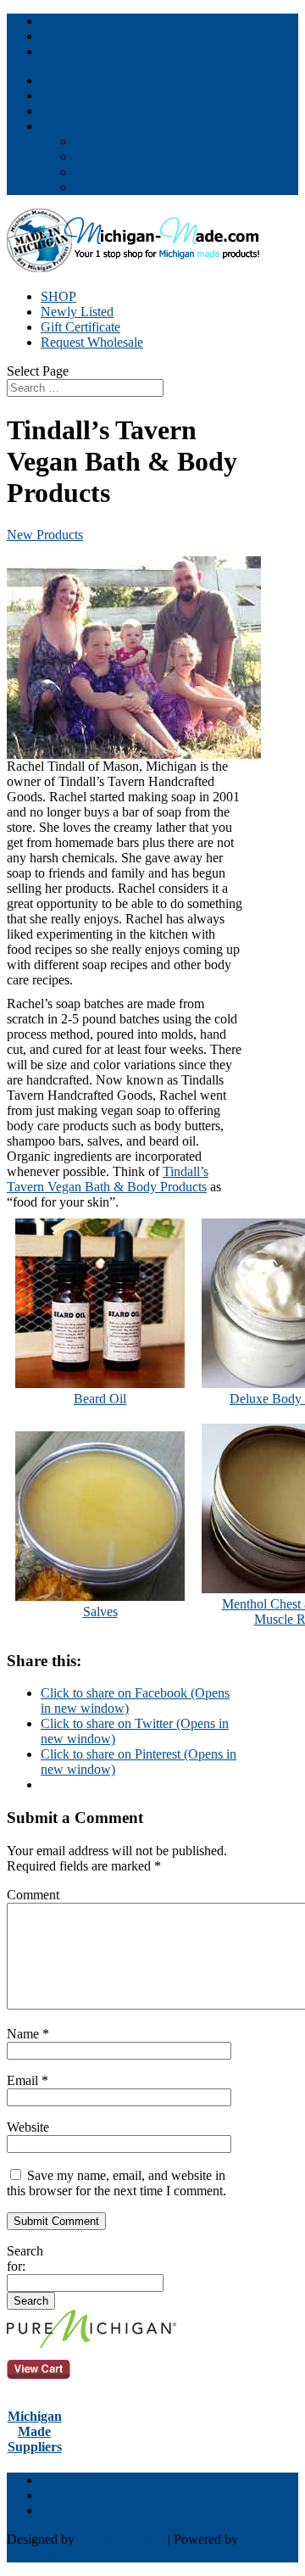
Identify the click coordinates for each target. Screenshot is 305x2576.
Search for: (25, 2258)
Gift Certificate (80, 327)
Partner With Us (83, 80)
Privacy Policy (114, 172)
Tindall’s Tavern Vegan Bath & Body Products (108, 1179)
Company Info (80, 126)
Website (28, 2127)
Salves (100, 1611)
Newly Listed (77, 312)
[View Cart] (91, 2343)
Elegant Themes (121, 2539)
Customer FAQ (116, 156)
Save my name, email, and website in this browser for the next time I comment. (116, 2183)
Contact (61, 111)
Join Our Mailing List (98, 95)
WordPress (36, 2554)
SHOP (58, 296)
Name (28, 2034)
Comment (33, 1895)
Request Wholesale (92, 342)
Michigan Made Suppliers (35, 2431)
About (91, 141)
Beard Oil (100, 1399)
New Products (45, 535)
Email (28, 2080)
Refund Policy (113, 187)
